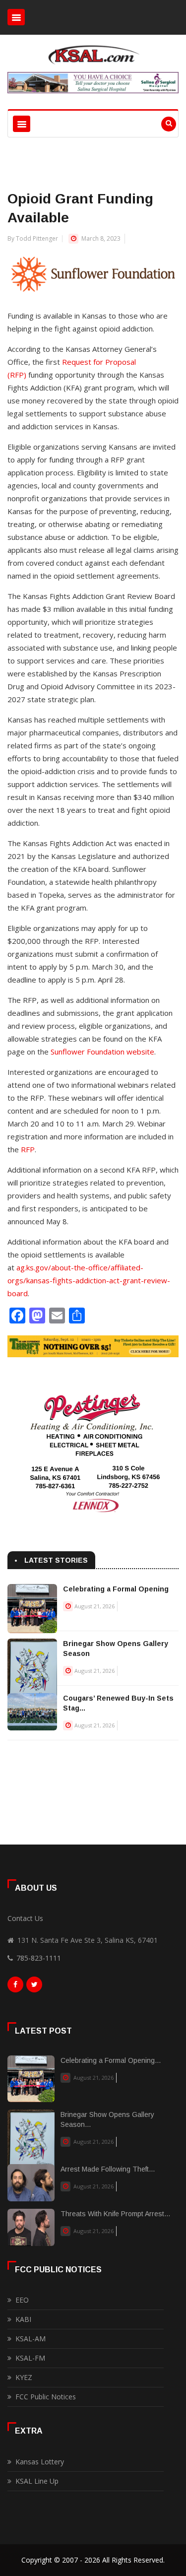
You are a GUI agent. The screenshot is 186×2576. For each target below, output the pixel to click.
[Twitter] (34, 1987)
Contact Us (25, 1918)
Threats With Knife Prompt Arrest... (115, 2214)
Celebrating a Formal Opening (116, 1589)
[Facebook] (15, 1987)
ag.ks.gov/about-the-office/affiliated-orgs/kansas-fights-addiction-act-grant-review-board (89, 1280)
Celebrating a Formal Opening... (111, 2060)
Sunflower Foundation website (102, 1052)
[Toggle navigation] (16, 17)
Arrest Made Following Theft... (108, 2169)
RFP (28, 1149)
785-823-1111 (39, 1958)
